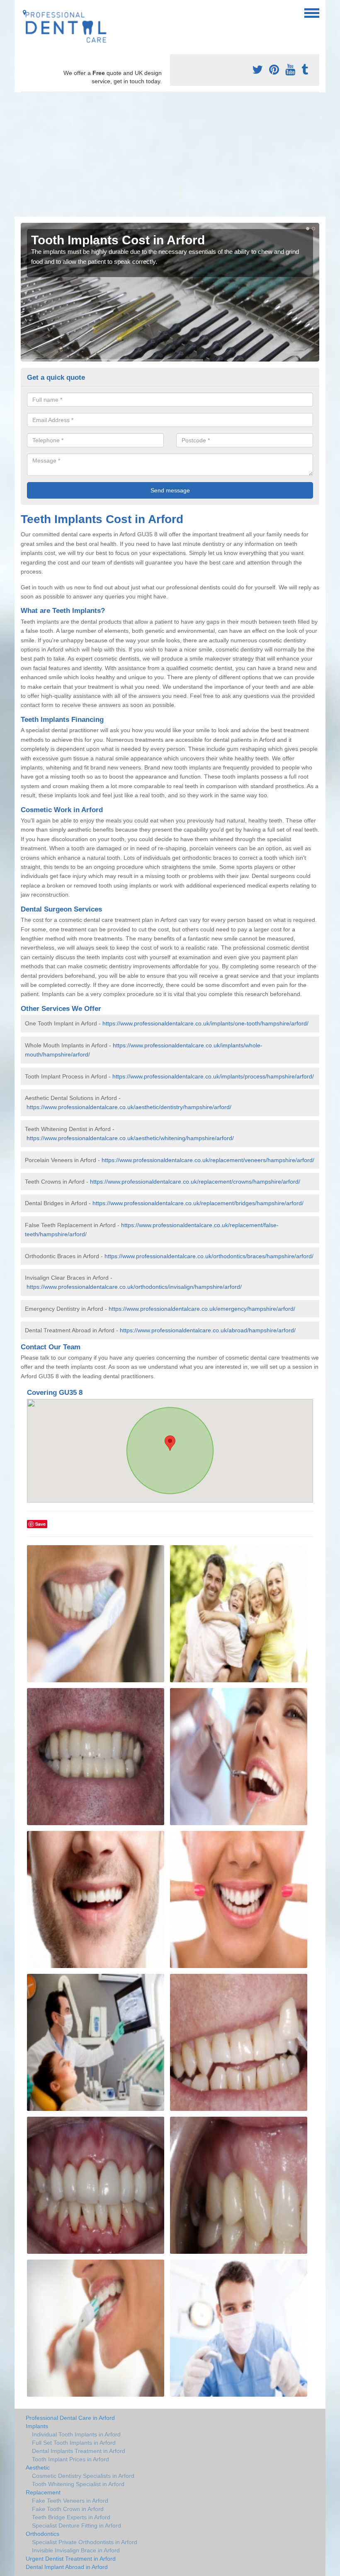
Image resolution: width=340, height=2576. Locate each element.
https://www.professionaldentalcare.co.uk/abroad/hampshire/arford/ (208, 1330)
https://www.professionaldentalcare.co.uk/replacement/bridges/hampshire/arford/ (198, 1203)
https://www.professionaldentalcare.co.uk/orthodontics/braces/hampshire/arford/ (209, 1256)
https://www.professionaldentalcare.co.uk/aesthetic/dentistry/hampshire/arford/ (129, 1107)
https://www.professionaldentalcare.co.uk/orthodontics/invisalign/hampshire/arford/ (134, 1287)
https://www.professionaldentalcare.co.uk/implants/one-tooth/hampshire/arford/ (205, 1023)
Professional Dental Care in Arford (70, 2418)
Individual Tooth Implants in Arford (76, 2434)
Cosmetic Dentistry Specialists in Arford (83, 2476)
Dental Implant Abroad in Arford (67, 2567)
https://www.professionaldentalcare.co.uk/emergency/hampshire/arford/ (202, 1309)
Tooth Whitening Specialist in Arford (78, 2484)
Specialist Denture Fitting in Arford (76, 2525)
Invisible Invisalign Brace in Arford (76, 2550)
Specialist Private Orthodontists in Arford (85, 2542)
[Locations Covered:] (24, 12)
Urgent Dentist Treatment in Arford (71, 2559)
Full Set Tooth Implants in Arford (74, 2443)
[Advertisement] (170, 154)
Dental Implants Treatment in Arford (79, 2451)
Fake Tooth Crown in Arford (68, 2509)
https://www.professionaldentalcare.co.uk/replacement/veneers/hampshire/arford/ (208, 1160)
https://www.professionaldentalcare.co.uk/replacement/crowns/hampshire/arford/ (195, 1182)
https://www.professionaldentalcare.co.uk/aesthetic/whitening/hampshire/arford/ (130, 1138)
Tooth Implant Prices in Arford (70, 2459)
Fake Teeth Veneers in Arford (70, 2501)
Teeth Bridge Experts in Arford (71, 2517)
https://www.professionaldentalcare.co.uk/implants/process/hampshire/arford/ (213, 1076)
